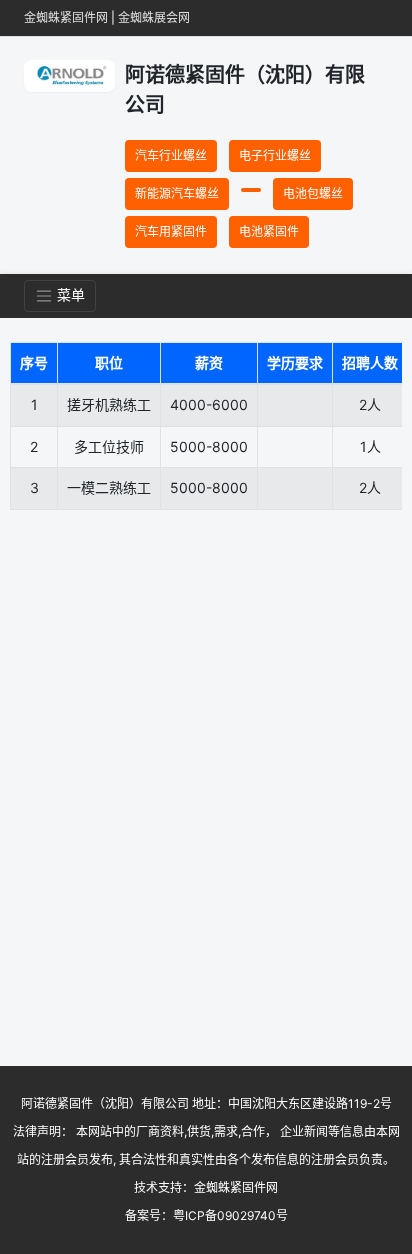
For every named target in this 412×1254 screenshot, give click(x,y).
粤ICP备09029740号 (230, 1215)
